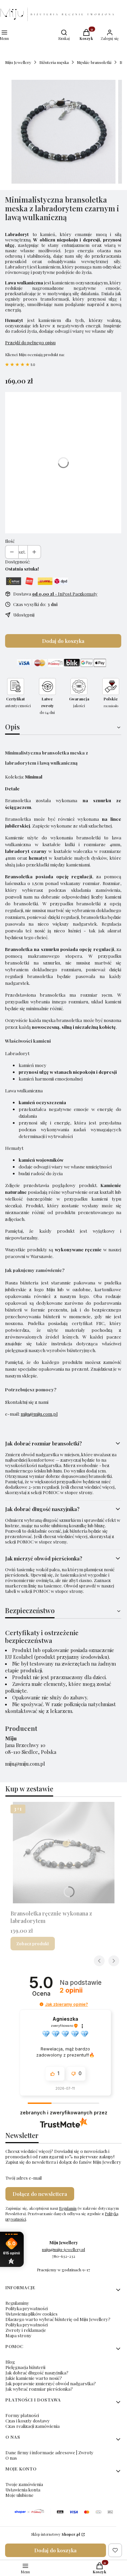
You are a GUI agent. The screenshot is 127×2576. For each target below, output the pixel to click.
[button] (41, 2004)
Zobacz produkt (33, 1943)
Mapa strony (18, 2335)
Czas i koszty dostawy (28, 2421)
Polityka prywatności (27, 2308)
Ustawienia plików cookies (31, 2314)
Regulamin (68, 2208)
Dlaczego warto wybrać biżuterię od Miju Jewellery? (58, 2319)
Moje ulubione (19, 2495)
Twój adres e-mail (24, 2178)
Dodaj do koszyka (63, 641)
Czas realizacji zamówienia (33, 2426)
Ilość (10, 541)
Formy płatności (22, 2415)
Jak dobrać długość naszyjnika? (37, 2373)
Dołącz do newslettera (40, 2194)
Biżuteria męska (54, 62)
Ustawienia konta (23, 2490)
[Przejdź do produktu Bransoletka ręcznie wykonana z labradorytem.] (63, 1853)
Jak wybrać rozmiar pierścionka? (39, 2389)
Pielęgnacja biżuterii (25, 2367)
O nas (11, 2458)
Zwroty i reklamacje (26, 2330)
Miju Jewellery (18, 62)
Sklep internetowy (56, 2534)
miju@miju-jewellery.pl (63, 2249)
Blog (10, 2362)
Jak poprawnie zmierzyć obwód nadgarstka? (51, 2383)
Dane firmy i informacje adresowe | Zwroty (49, 2452)
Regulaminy (17, 2303)
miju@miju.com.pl (39, 1414)
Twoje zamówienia (24, 2484)
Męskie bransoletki (94, 62)
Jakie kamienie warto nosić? (34, 2378)
